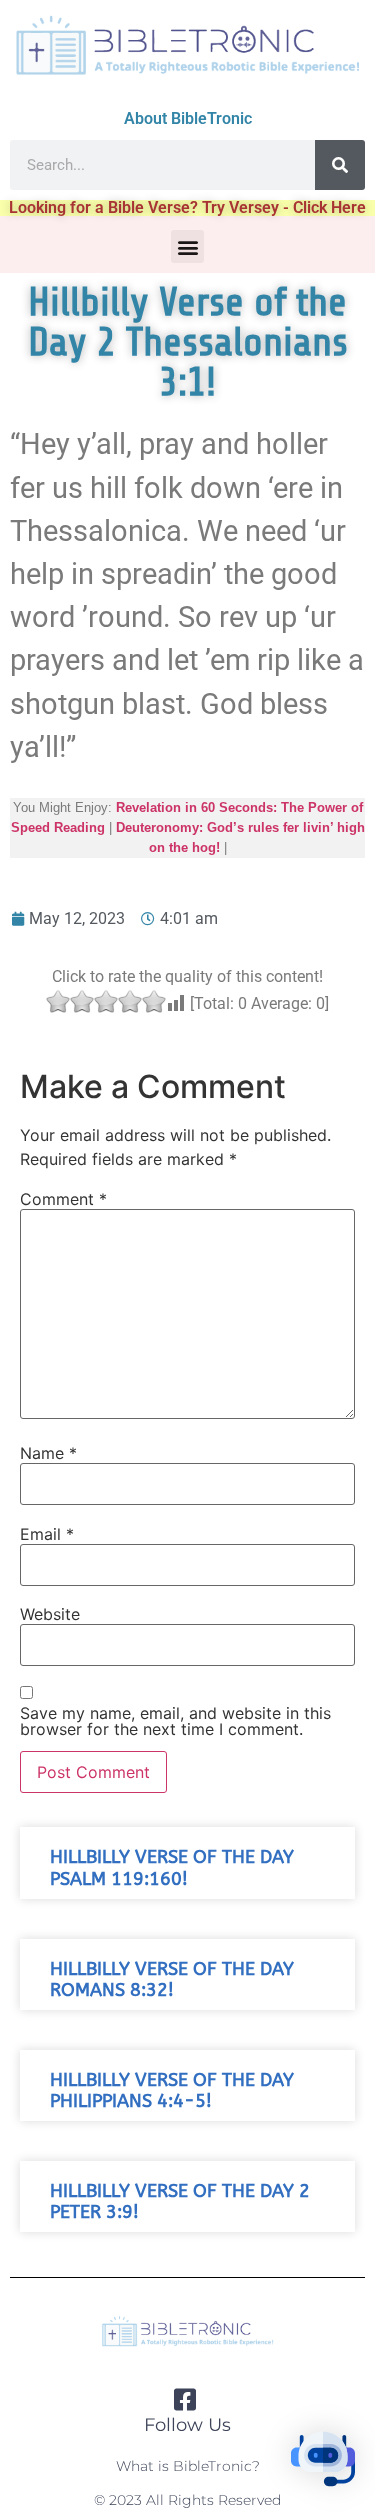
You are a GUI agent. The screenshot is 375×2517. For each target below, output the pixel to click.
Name (48, 1453)
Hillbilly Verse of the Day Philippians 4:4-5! (172, 2091)
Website (50, 1614)
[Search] (340, 165)
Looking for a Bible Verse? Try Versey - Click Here (187, 207)
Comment (63, 1199)
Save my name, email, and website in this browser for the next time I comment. (175, 1721)
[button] (187, 246)
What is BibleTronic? (188, 2466)
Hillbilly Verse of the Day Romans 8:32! (172, 1980)
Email (47, 1534)
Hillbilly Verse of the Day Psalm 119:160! (172, 1868)
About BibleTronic (188, 118)
